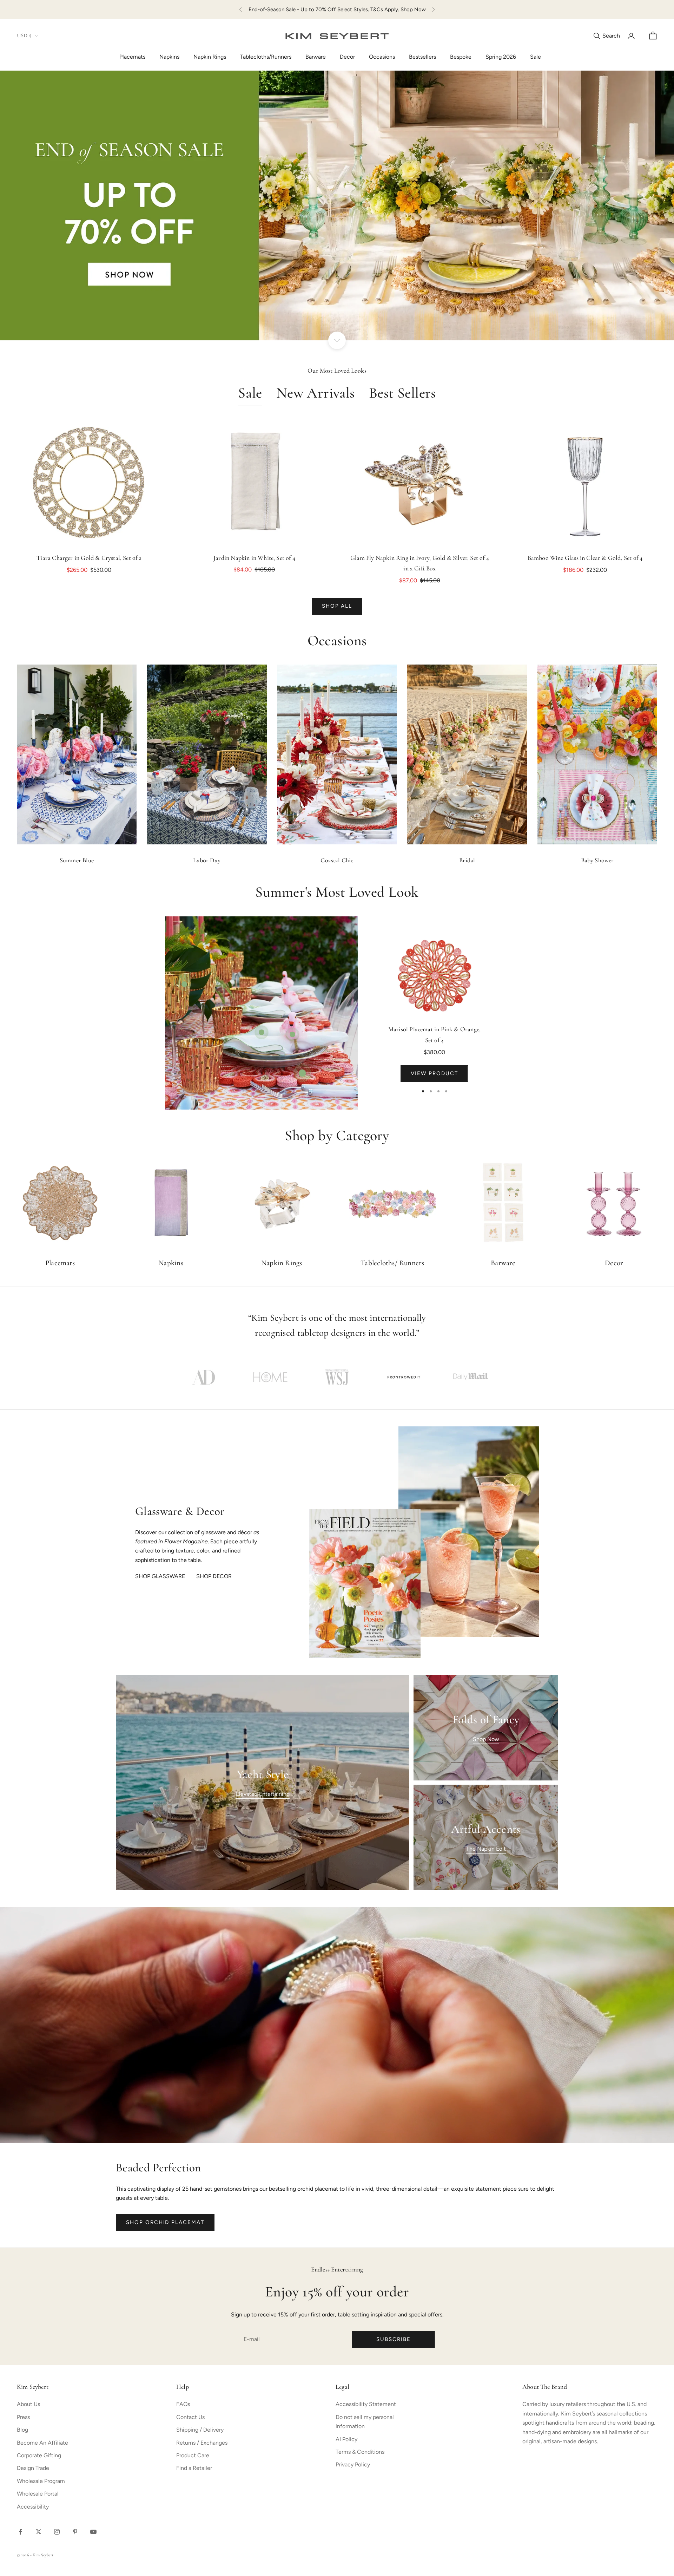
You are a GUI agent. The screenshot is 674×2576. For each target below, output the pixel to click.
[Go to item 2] (270, 1377)
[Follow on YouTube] (93, 2532)
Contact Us (190, 2417)
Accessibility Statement (366, 2404)
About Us (28, 2404)
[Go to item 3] (337, 1377)
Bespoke (461, 57)
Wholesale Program (41, 2481)
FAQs (183, 2404)
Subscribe (394, 2339)
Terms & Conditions (360, 2452)
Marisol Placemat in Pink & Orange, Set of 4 (434, 1035)
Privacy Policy (353, 2464)
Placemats (132, 57)
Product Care (193, 2455)
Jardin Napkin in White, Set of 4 (254, 558)
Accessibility (33, 2507)
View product (434, 1073)
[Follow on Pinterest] (75, 2532)
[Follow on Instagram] (57, 2532)
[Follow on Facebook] (20, 2532)
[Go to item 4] (404, 1377)
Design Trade (33, 2468)
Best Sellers (402, 394)
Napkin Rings (210, 57)
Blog (22, 2430)
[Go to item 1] (204, 1377)
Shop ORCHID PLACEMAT (165, 2222)
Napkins (169, 57)
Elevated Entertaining (263, 1794)
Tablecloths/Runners (266, 57)
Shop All (337, 606)
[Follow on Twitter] (39, 2532)
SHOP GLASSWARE (160, 1576)
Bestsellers (422, 57)
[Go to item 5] (470, 1377)
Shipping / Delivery (200, 2430)
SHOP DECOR (214, 1576)
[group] (337, 205)
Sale (536, 57)
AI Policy (346, 2439)
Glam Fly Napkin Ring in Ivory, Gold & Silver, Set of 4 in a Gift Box (420, 564)
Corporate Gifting (39, 2455)
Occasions (382, 57)
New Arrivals (316, 394)
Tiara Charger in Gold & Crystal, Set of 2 (89, 558)
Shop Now (413, 9)
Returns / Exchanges (202, 2443)
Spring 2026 (501, 57)
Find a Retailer (194, 2468)
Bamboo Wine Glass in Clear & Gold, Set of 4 (585, 558)
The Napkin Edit (486, 1849)
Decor (347, 57)
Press (23, 2417)
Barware (316, 57)
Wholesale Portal (38, 2494)
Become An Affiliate (42, 2443)
